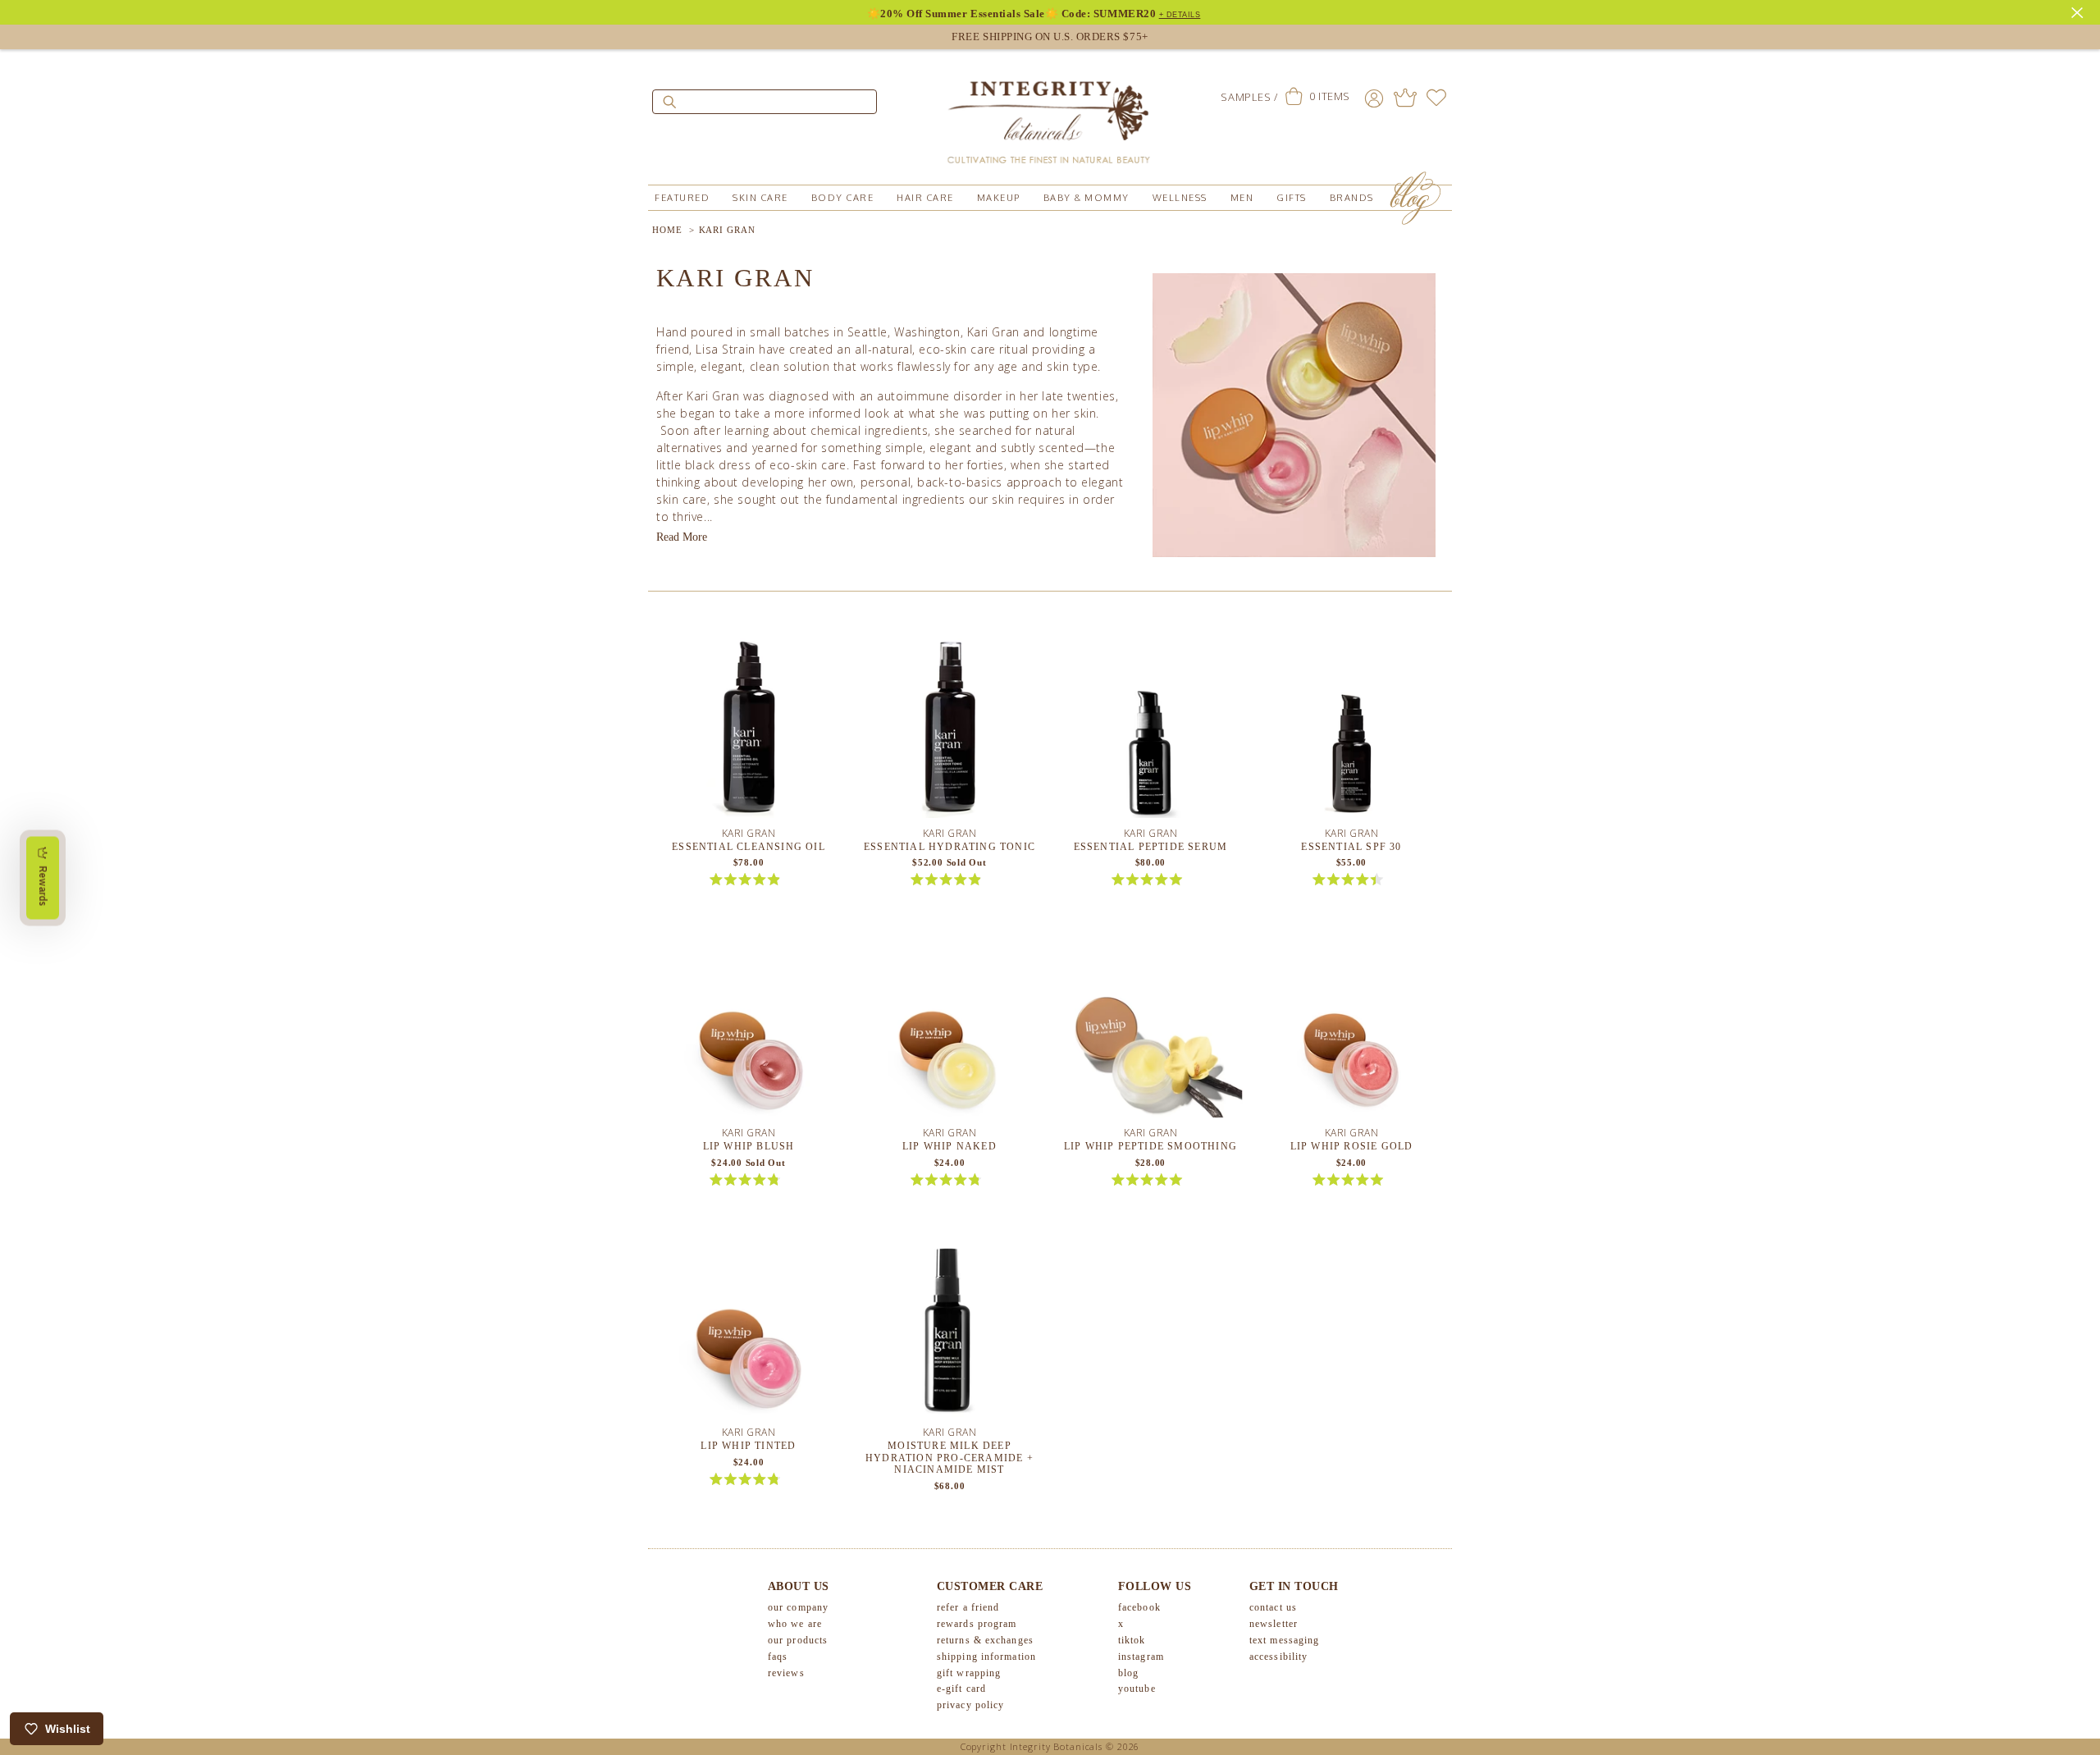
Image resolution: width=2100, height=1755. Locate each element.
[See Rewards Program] (1405, 98)
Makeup (999, 198)
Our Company (798, 1607)
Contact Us (1273, 1607)
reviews (786, 1673)
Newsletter (1274, 1624)
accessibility (1278, 1657)
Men (1242, 198)
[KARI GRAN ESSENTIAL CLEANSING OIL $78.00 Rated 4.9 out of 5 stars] (749, 729)
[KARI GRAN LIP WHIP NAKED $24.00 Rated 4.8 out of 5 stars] (950, 1029)
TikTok (1132, 1640)
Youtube (1137, 1689)
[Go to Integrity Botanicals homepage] (1050, 115)
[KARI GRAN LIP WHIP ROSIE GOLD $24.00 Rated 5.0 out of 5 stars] (1351, 1029)
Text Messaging (1284, 1640)
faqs (778, 1657)
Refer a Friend (968, 1607)
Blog (1128, 1673)
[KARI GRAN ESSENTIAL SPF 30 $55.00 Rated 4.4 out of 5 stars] (1351, 729)
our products (798, 1640)
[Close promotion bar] (2079, 11)
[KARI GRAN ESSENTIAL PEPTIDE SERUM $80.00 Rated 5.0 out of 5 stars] (1150, 729)
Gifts (1292, 198)
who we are (795, 1624)
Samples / (1249, 97)
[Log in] (1374, 98)
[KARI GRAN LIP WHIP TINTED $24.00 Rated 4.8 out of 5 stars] (749, 1329)
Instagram (1141, 1657)
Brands (1352, 198)
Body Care (843, 198)
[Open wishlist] (1436, 98)
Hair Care (925, 198)
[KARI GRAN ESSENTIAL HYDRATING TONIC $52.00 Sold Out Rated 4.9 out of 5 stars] (950, 729)
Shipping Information (986, 1657)
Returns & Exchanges (985, 1640)
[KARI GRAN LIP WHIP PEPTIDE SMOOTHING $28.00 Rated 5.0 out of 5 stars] (1150, 1029)
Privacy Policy (970, 1705)
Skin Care (760, 198)
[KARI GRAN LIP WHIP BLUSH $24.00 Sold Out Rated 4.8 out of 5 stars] (749, 1029)
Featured (682, 198)
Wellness (1180, 198)
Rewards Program (977, 1624)
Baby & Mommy (1087, 198)
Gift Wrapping (969, 1673)
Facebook (1139, 1607)
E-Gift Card (961, 1689)
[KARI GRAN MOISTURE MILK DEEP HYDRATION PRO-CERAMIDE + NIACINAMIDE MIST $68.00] (950, 1329)
